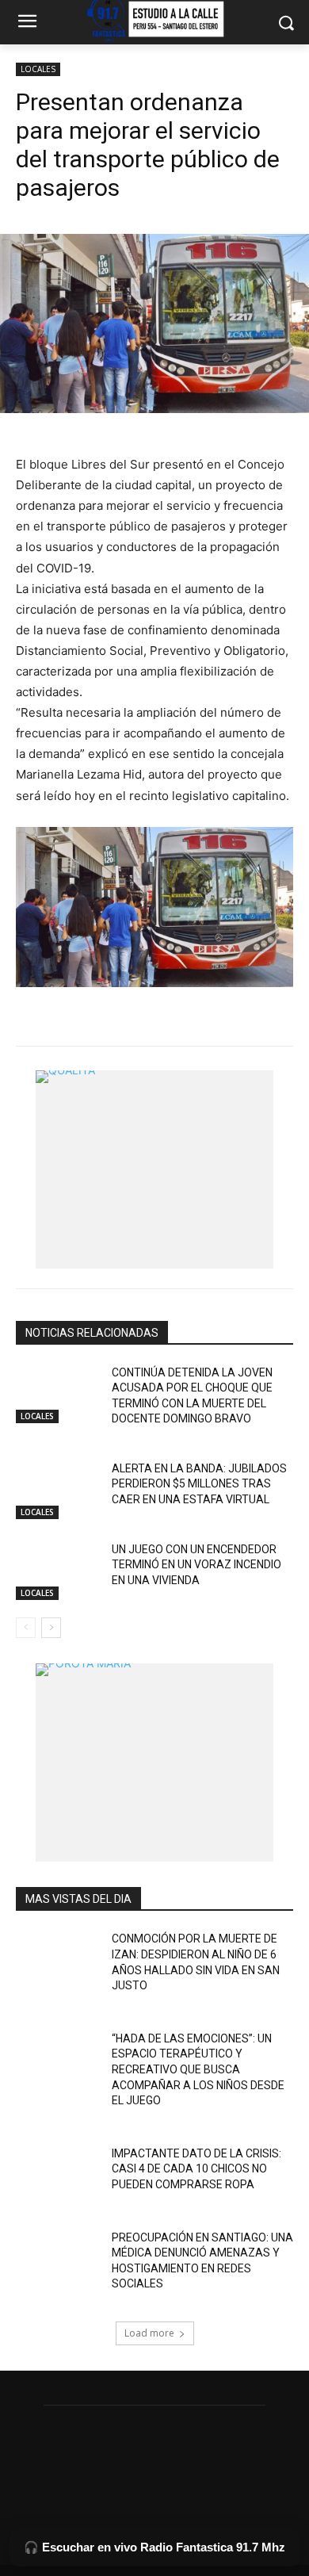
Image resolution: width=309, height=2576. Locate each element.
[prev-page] (26, 1628)
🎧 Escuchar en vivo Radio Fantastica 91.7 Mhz (154, 2547)
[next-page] (51, 1628)
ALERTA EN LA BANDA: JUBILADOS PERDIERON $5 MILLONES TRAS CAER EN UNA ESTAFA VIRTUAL (199, 1484)
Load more (149, 2333)
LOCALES (38, 69)
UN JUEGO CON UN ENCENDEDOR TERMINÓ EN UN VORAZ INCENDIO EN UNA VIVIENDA (196, 1565)
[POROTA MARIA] (154, 1763)
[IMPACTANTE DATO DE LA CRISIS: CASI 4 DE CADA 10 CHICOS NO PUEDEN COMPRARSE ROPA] (57, 2176)
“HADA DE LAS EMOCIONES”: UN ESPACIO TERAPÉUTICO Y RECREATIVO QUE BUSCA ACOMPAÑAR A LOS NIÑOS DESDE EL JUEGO (198, 2069)
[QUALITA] (154, 1169)
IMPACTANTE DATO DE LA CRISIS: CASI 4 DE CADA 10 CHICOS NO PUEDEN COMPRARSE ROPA (196, 2169)
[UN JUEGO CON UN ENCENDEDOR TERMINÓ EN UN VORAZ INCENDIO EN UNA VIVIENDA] (57, 1571)
